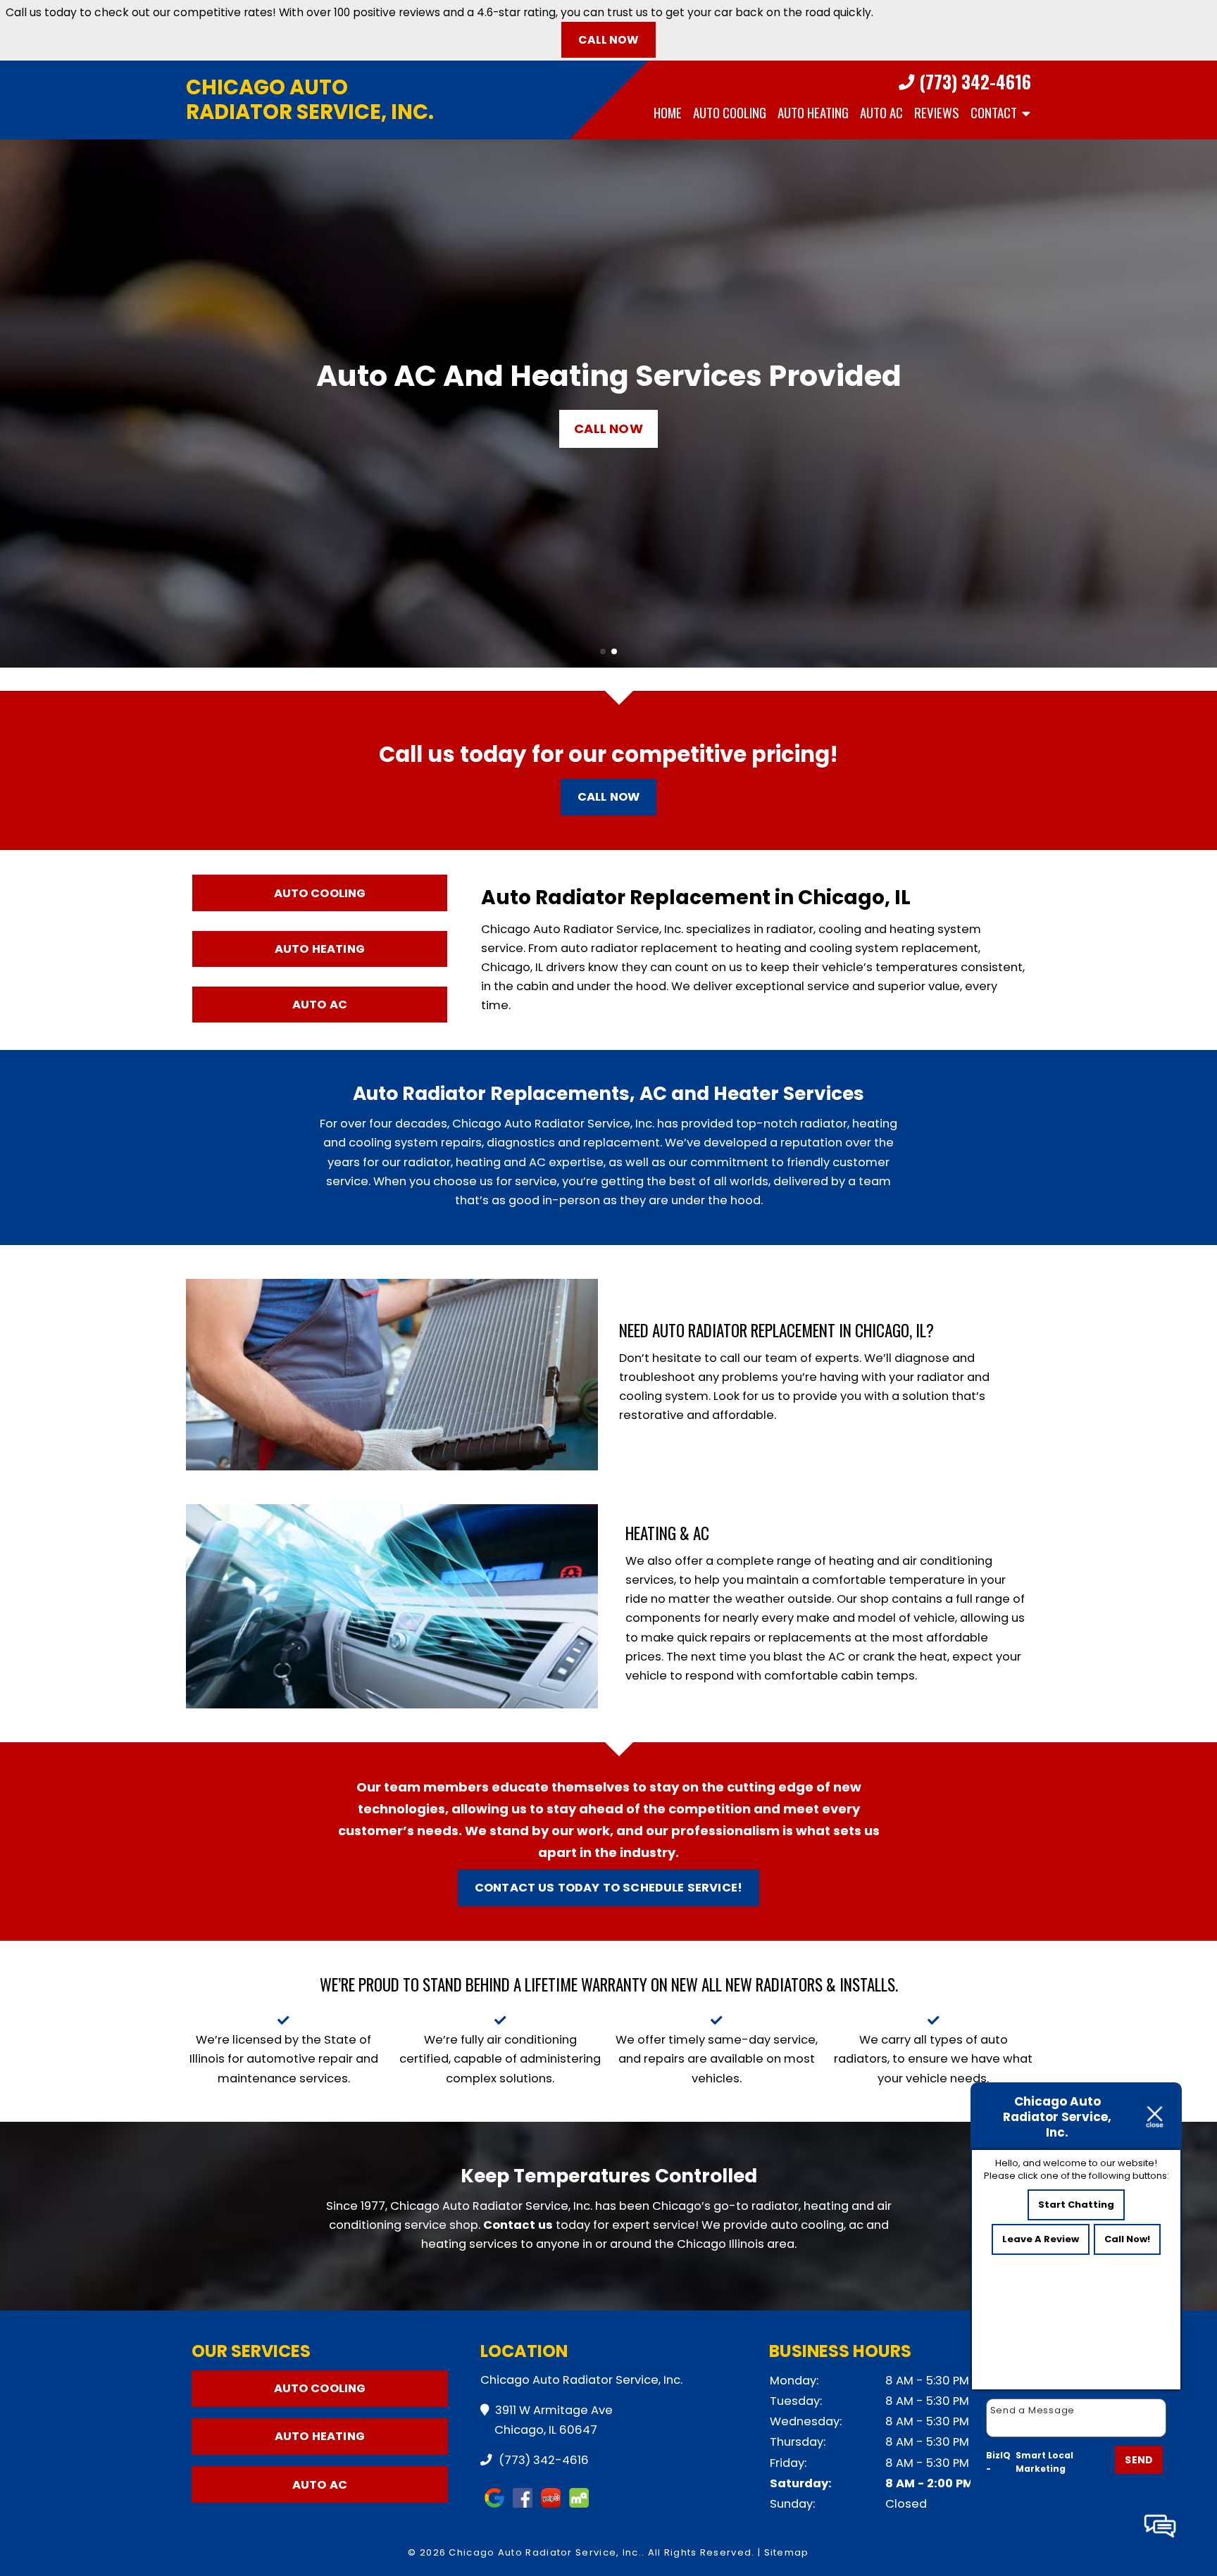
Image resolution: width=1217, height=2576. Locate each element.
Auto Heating (813, 112)
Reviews (937, 112)
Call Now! (1127, 2239)
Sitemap (787, 2552)
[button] (17, 404)
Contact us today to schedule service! (608, 1888)
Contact (994, 112)
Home (668, 112)
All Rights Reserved (700, 2552)
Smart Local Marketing (1044, 2462)
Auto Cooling (730, 112)
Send (1139, 2460)
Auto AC (881, 112)
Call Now (608, 40)
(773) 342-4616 (973, 82)
